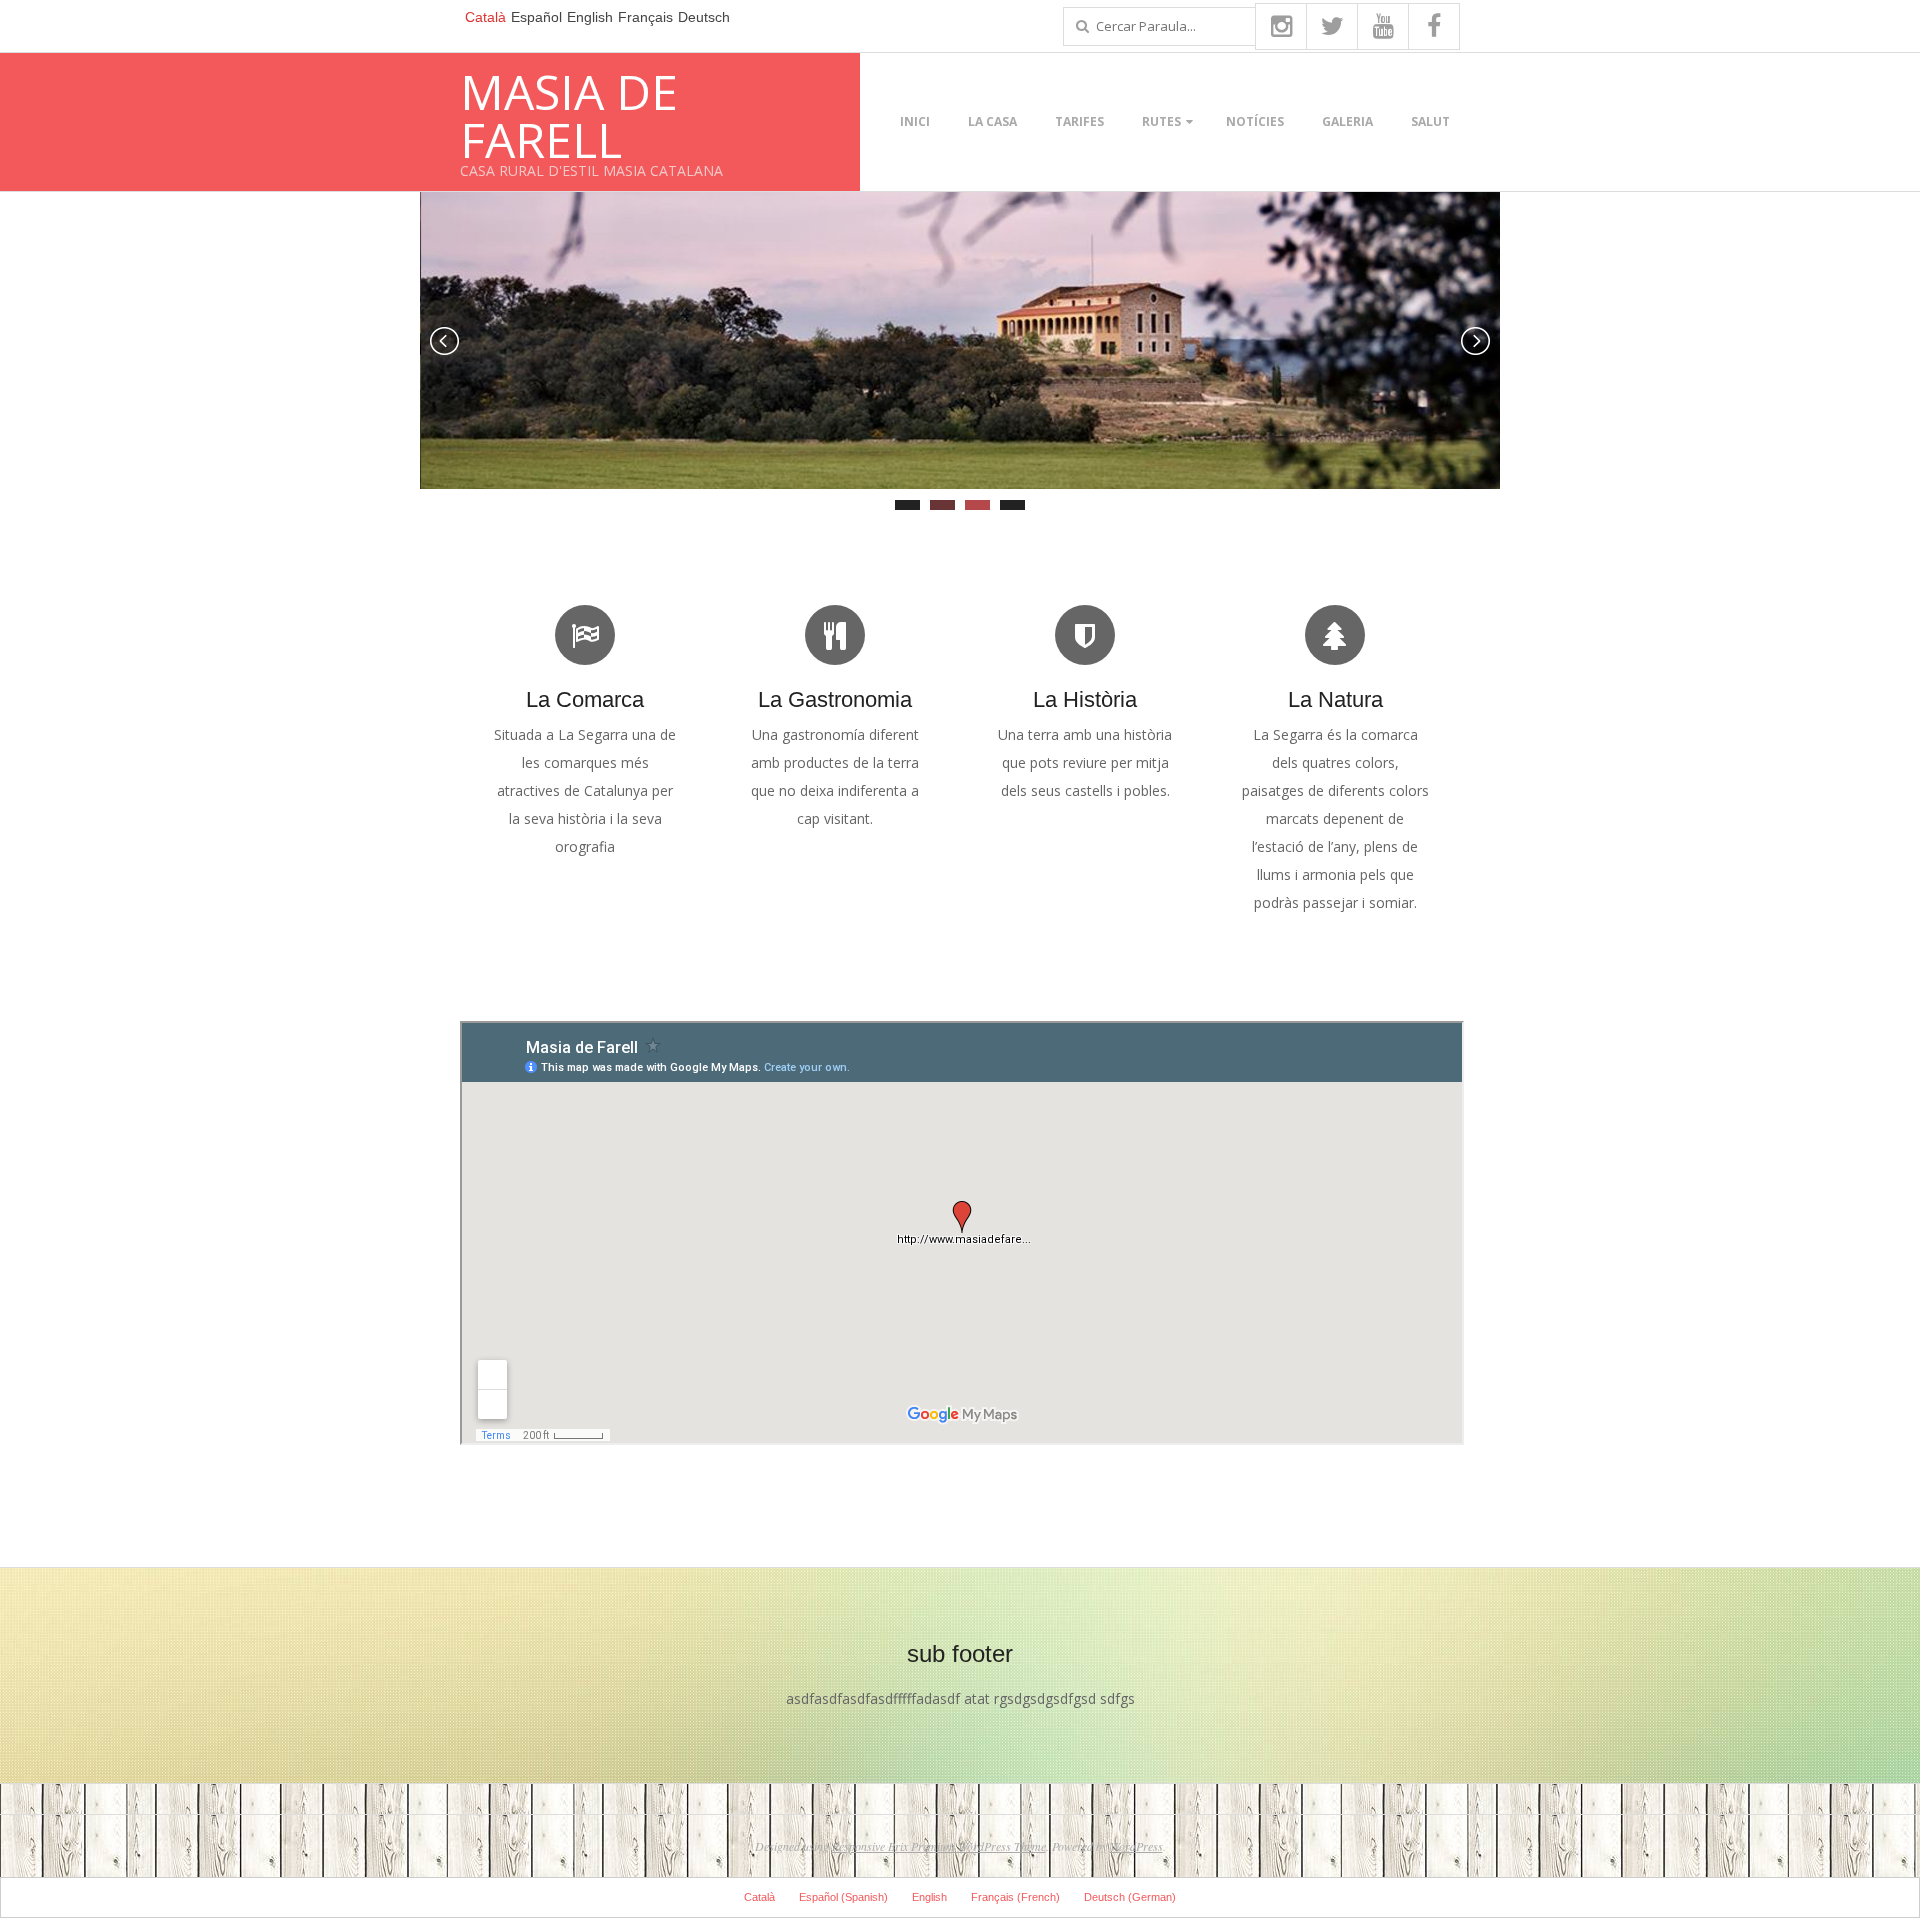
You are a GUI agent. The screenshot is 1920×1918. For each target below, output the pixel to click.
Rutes (1161, 121)
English (590, 17)
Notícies (1255, 121)
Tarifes (1079, 121)
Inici (915, 121)
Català (485, 17)
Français (645, 17)
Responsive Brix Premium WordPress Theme (939, 1846)
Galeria (1347, 121)
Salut (1430, 121)
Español (536, 17)
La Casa (992, 121)
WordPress (1136, 1846)
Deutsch (704, 17)
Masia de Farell (569, 115)
